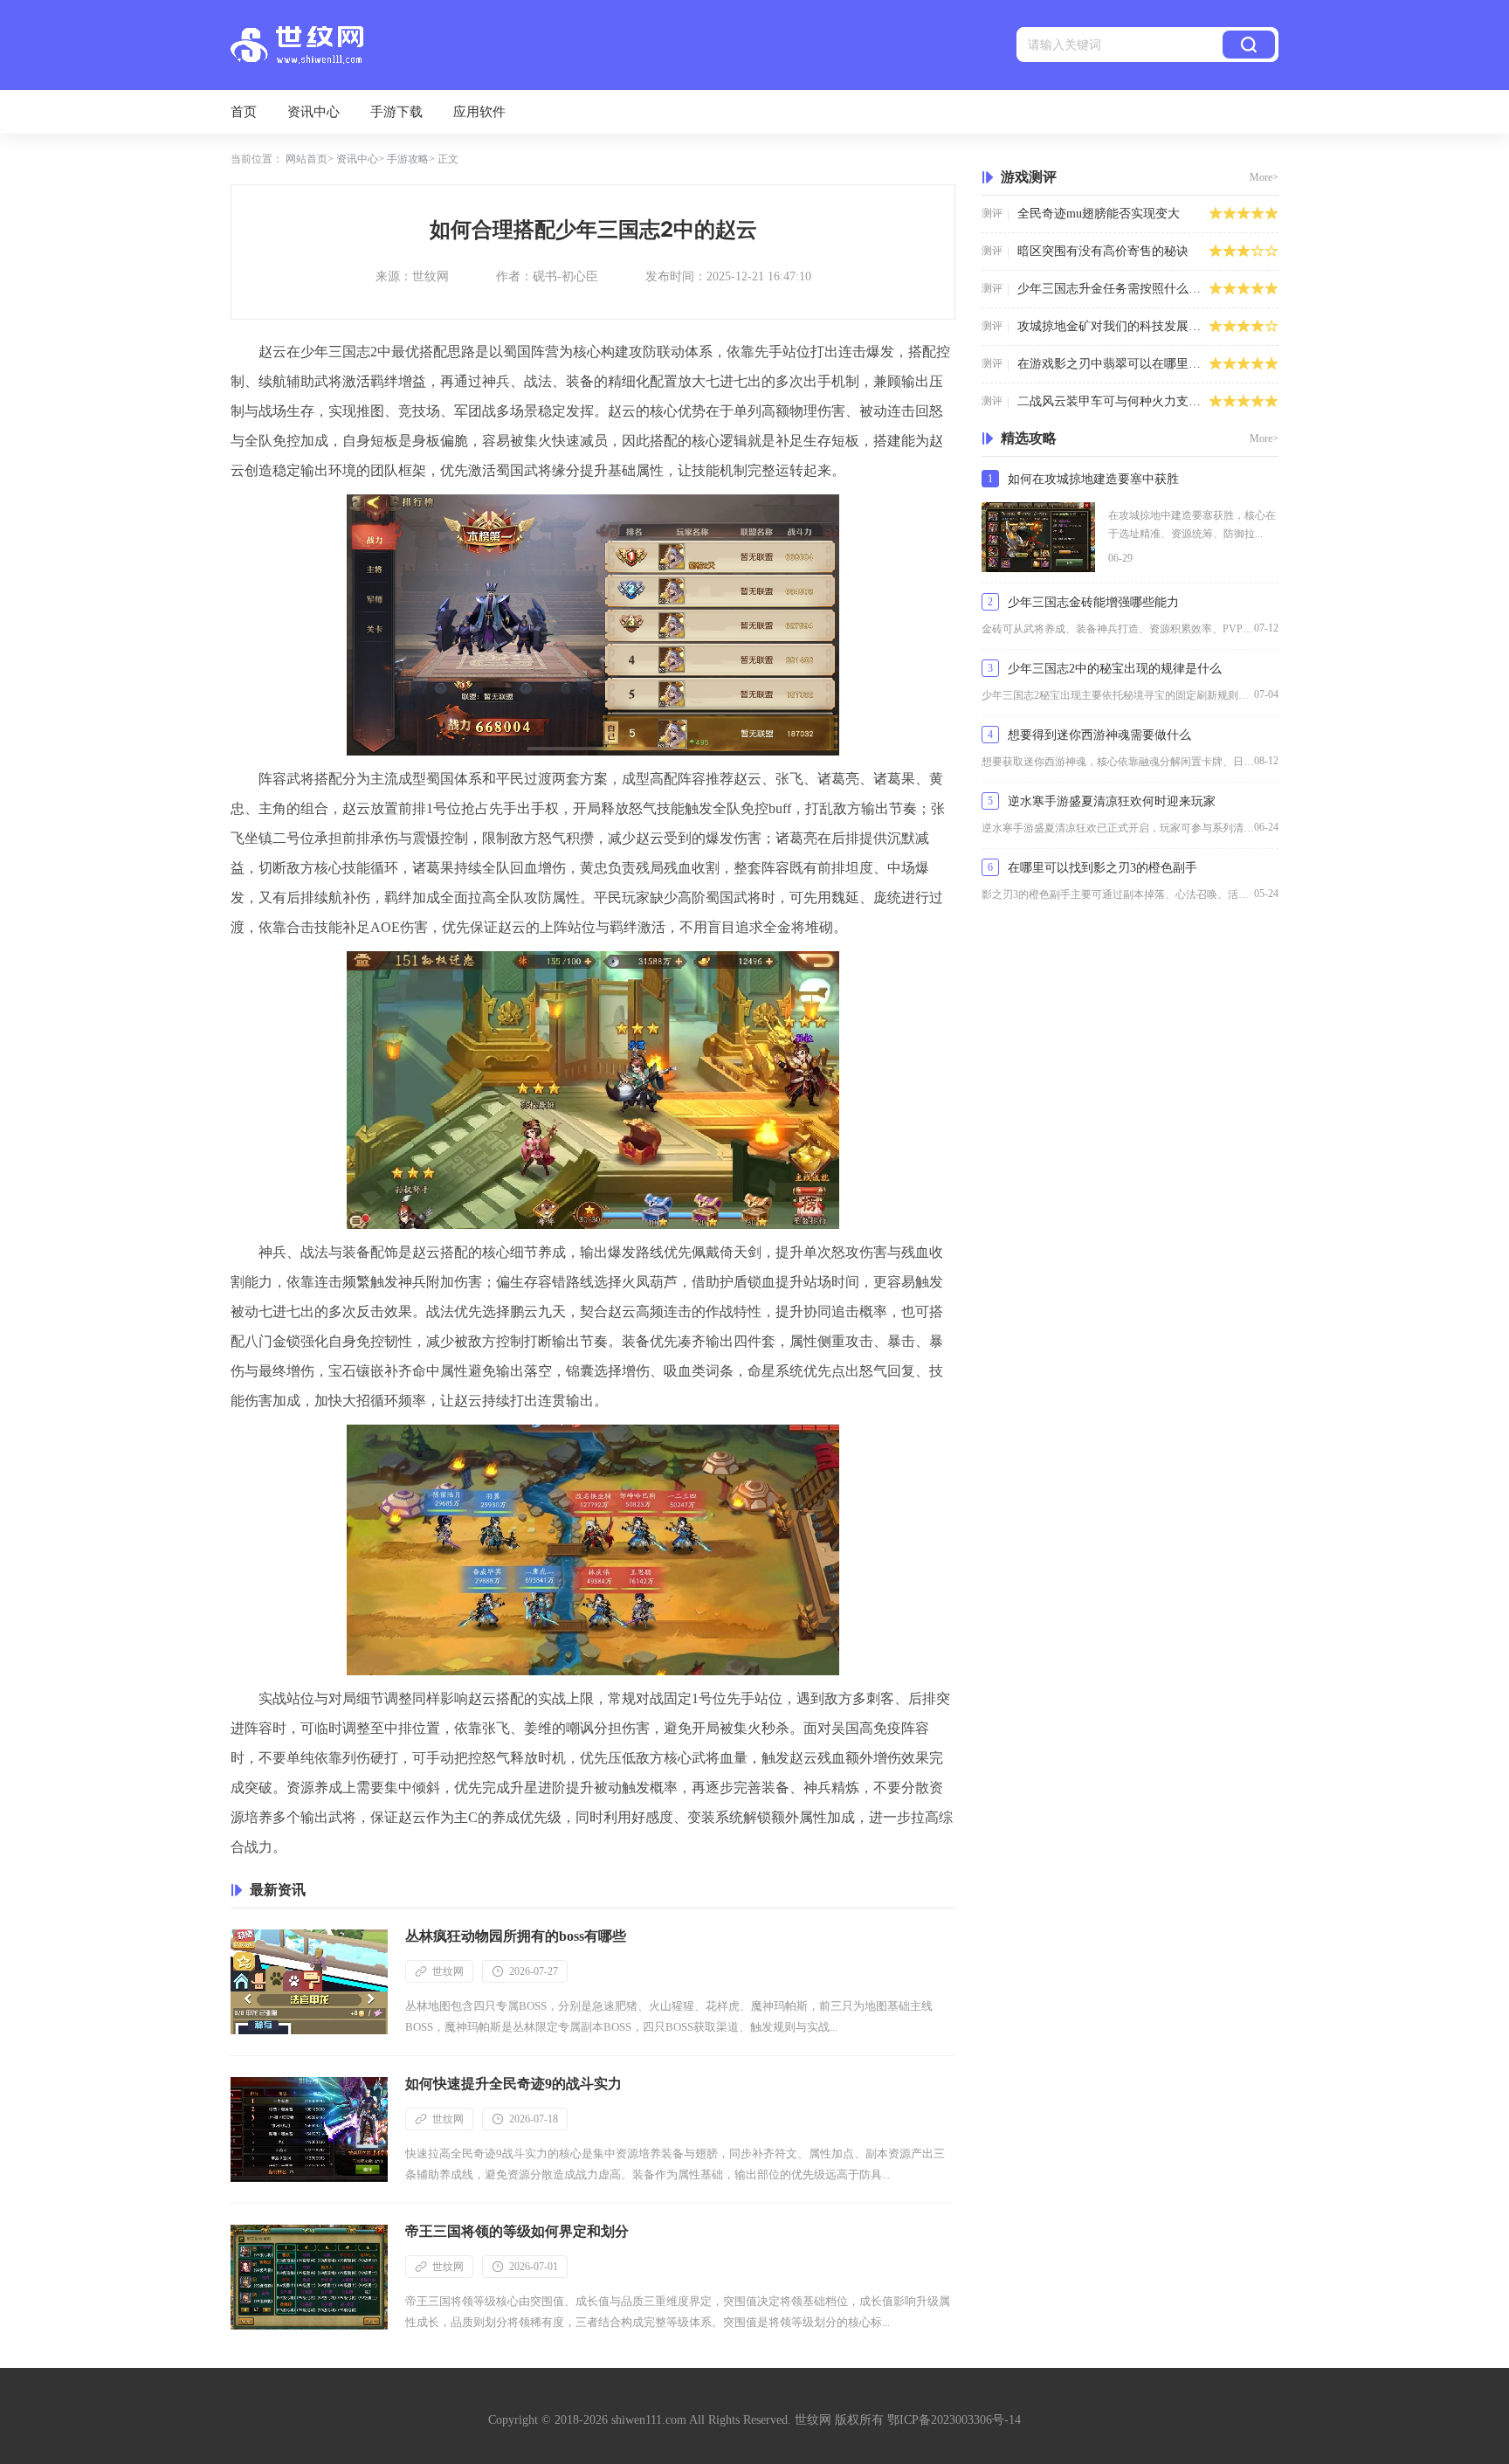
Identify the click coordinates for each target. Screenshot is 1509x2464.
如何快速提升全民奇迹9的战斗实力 (513, 2084)
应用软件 (479, 112)
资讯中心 (314, 112)
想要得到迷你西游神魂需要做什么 (1099, 735)
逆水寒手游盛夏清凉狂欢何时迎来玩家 (1112, 801)
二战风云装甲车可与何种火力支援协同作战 (1113, 401)
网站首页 (307, 159)
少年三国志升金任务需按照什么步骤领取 (1113, 289)
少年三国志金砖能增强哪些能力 (1093, 602)
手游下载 (396, 112)
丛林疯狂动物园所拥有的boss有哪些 (516, 1936)
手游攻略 (408, 159)
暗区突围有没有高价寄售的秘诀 (1103, 251)
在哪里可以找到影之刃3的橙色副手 (1102, 868)
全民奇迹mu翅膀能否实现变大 (1099, 214)
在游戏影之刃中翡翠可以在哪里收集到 (1113, 364)
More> (1264, 177)
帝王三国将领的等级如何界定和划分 (517, 2231)
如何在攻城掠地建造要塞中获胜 (1093, 479)
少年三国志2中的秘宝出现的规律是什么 (1115, 669)
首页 (244, 112)
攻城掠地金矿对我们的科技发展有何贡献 (1113, 326)
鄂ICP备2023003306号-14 (954, 2420)
